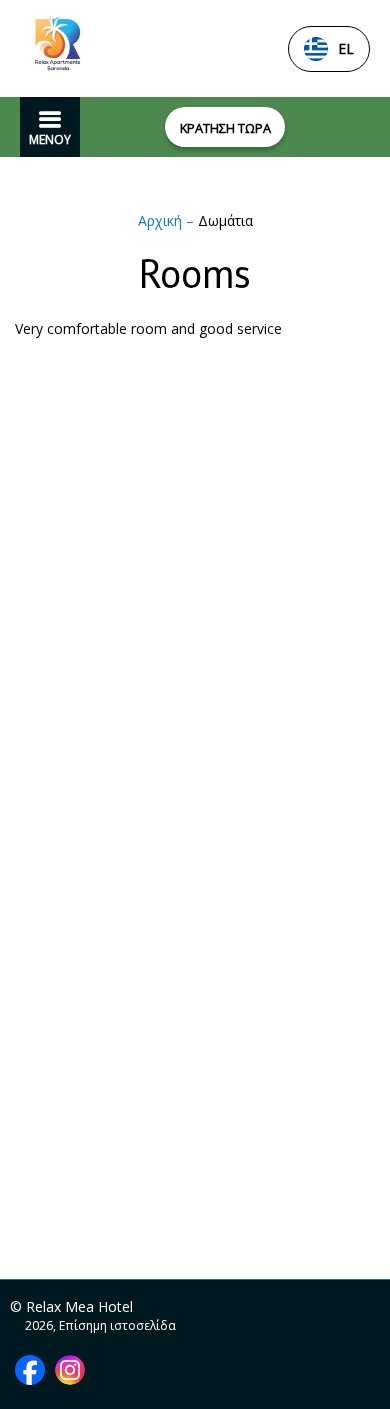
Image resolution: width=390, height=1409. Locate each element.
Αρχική (162, 220)
